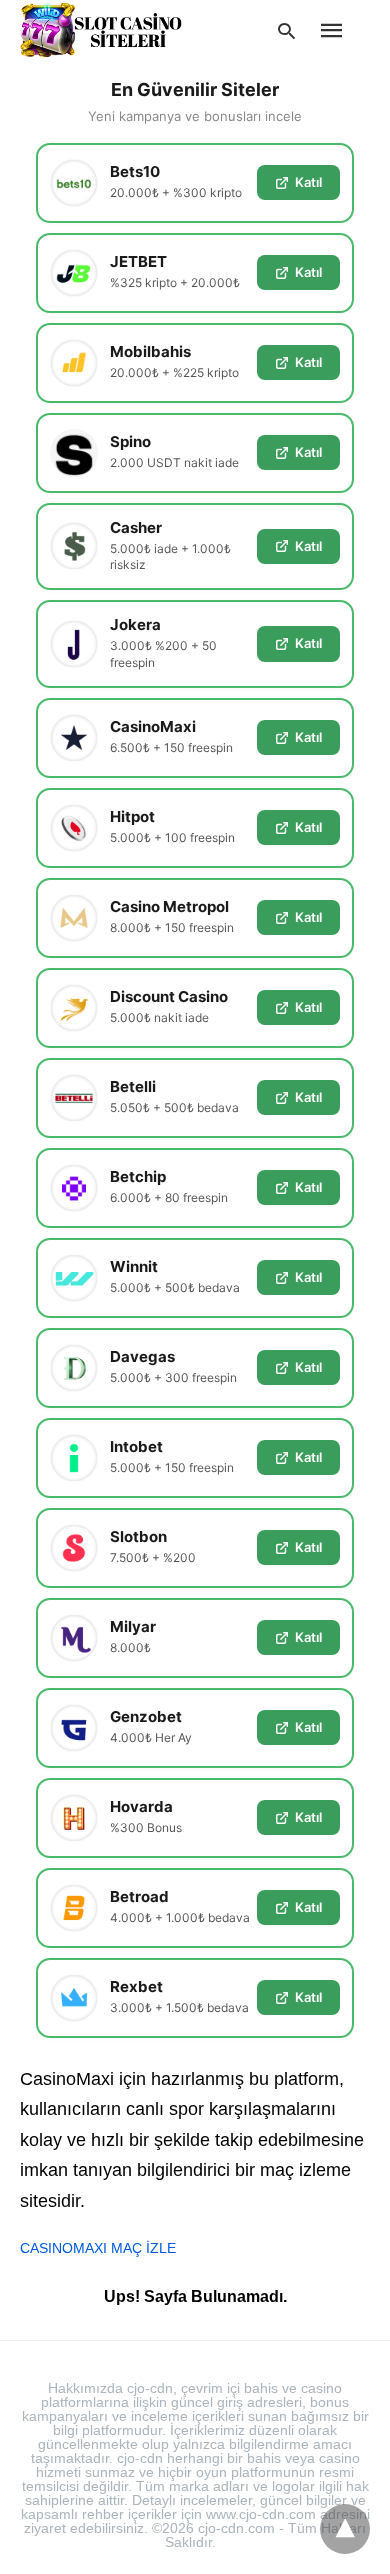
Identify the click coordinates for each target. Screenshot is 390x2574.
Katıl (308, 182)
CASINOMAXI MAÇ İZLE (98, 2248)
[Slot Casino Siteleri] (101, 30)
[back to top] (345, 2529)
